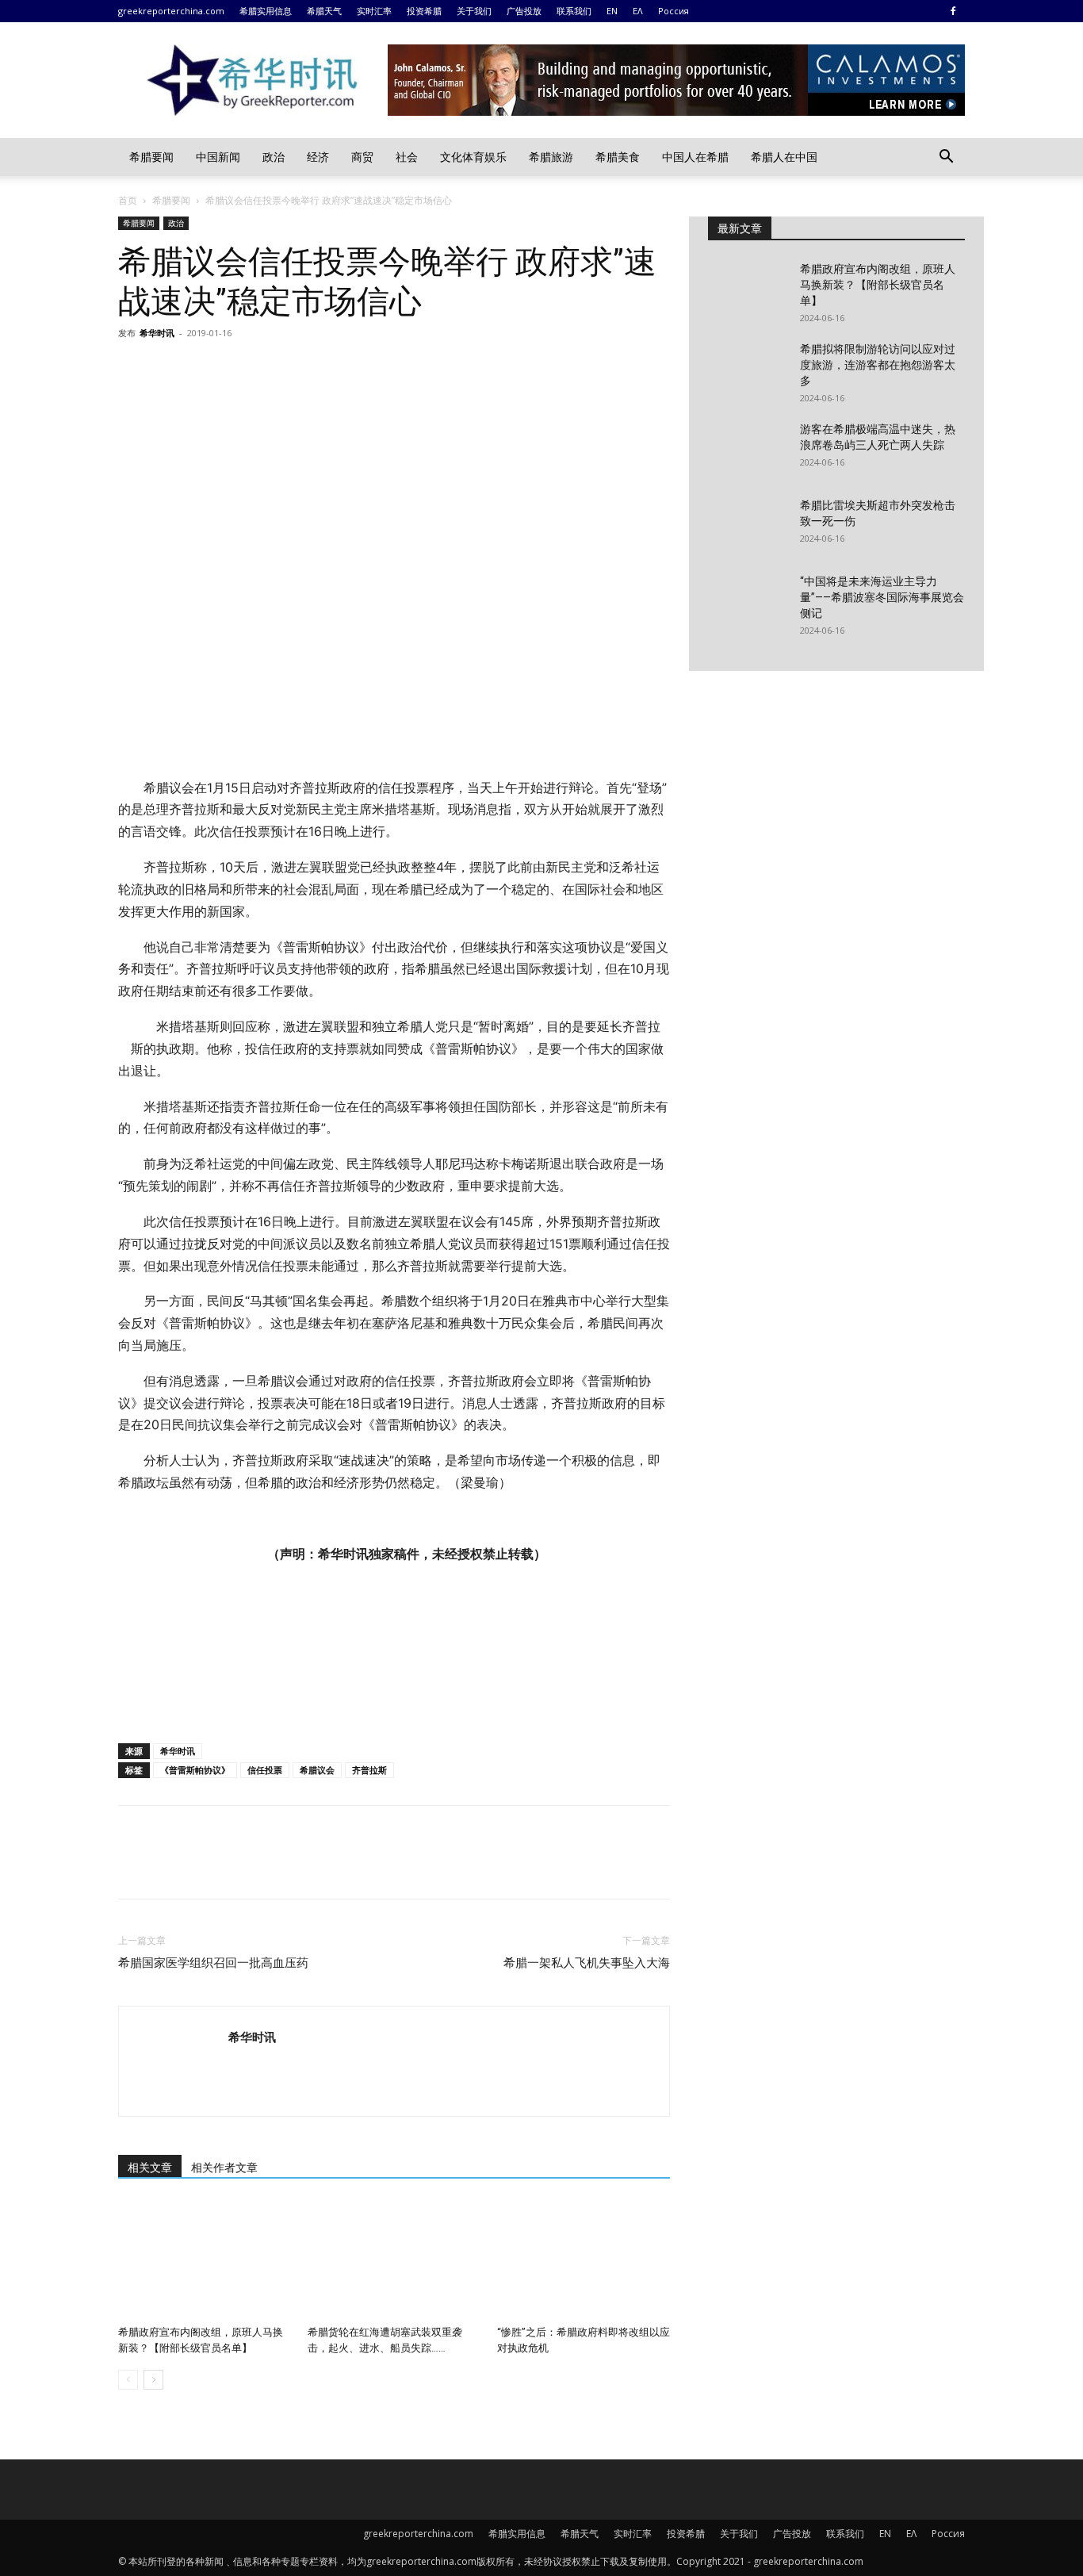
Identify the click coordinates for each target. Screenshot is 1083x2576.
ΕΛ (638, 11)
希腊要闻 (151, 157)
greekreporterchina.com (171, 11)
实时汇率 (374, 11)
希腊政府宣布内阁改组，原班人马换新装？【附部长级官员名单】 (878, 285)
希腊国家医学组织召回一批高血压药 (213, 1963)
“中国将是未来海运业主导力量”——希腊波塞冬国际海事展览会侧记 (882, 597)
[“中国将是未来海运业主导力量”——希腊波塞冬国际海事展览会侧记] (748, 601)
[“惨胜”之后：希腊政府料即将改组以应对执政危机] (584, 2260)
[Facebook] (953, 11)
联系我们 (574, 11)
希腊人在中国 (784, 157)
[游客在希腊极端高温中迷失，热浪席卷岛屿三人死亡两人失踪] (748, 449)
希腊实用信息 (266, 11)
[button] (946, 158)
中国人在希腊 (695, 157)
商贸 (362, 157)
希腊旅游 (551, 157)
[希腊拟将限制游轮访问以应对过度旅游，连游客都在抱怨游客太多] (748, 369)
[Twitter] (170, 369)
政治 (274, 157)
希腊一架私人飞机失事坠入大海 (587, 1963)
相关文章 (150, 2168)
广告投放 (524, 11)
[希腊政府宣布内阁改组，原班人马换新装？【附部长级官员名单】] (205, 2260)
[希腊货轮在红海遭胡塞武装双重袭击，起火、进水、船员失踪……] (394, 2260)
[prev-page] (128, 2380)
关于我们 (474, 11)
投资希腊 (424, 11)
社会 (407, 157)
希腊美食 (618, 157)
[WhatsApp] (243, 369)
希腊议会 (317, 1770)
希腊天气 (324, 11)
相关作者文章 (224, 2168)
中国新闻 (218, 157)
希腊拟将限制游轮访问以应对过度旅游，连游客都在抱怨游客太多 (878, 365)
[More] (281, 369)
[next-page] (153, 2380)
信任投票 (265, 1770)
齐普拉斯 (369, 1770)
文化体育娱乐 (473, 157)
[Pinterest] (207, 369)
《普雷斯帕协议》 (195, 1770)
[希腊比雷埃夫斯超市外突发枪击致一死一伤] (748, 525)
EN (612, 11)
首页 (128, 200)
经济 (318, 157)
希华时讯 (157, 333)
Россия (674, 11)
